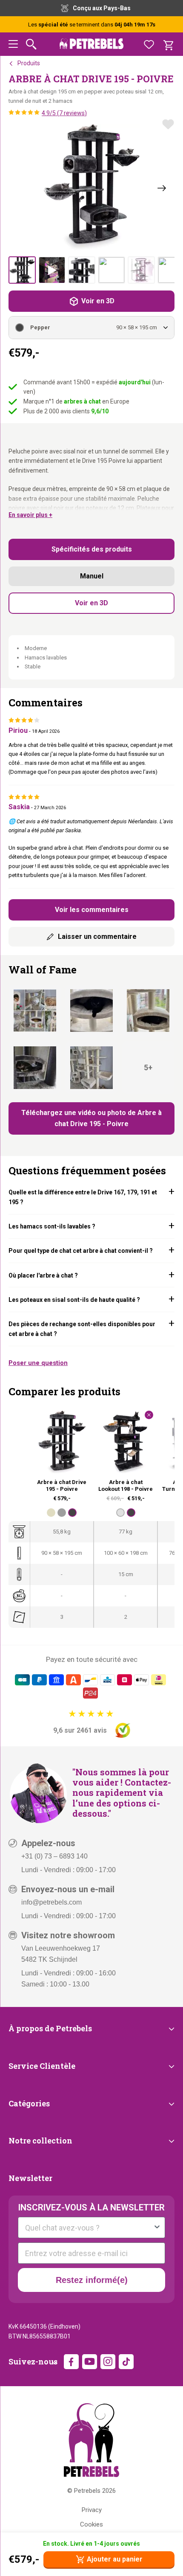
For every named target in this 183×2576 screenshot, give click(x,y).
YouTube (90, 2362)
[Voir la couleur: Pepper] (72, 1513)
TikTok (126, 2362)
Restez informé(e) (92, 2280)
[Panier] (168, 44)
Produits (29, 63)
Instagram (108, 2362)
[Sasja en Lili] (35, 1067)
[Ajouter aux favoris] (168, 124)
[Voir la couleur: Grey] (62, 1513)
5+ (148, 1067)
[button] (13, 45)
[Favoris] (149, 44)
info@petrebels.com (51, 1902)
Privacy (92, 2510)
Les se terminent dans (92, 25)
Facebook (71, 2362)
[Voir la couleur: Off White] (120, 1513)
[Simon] (91, 1011)
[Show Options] (157, 2227)
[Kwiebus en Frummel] (91, 1067)
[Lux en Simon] (148, 1011)
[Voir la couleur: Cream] (51, 1513)
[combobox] (89, 2227)
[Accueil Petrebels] (91, 2440)
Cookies (91, 2524)
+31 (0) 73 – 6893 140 (54, 1856)
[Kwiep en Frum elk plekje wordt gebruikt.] (35, 1011)
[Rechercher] (31, 44)
